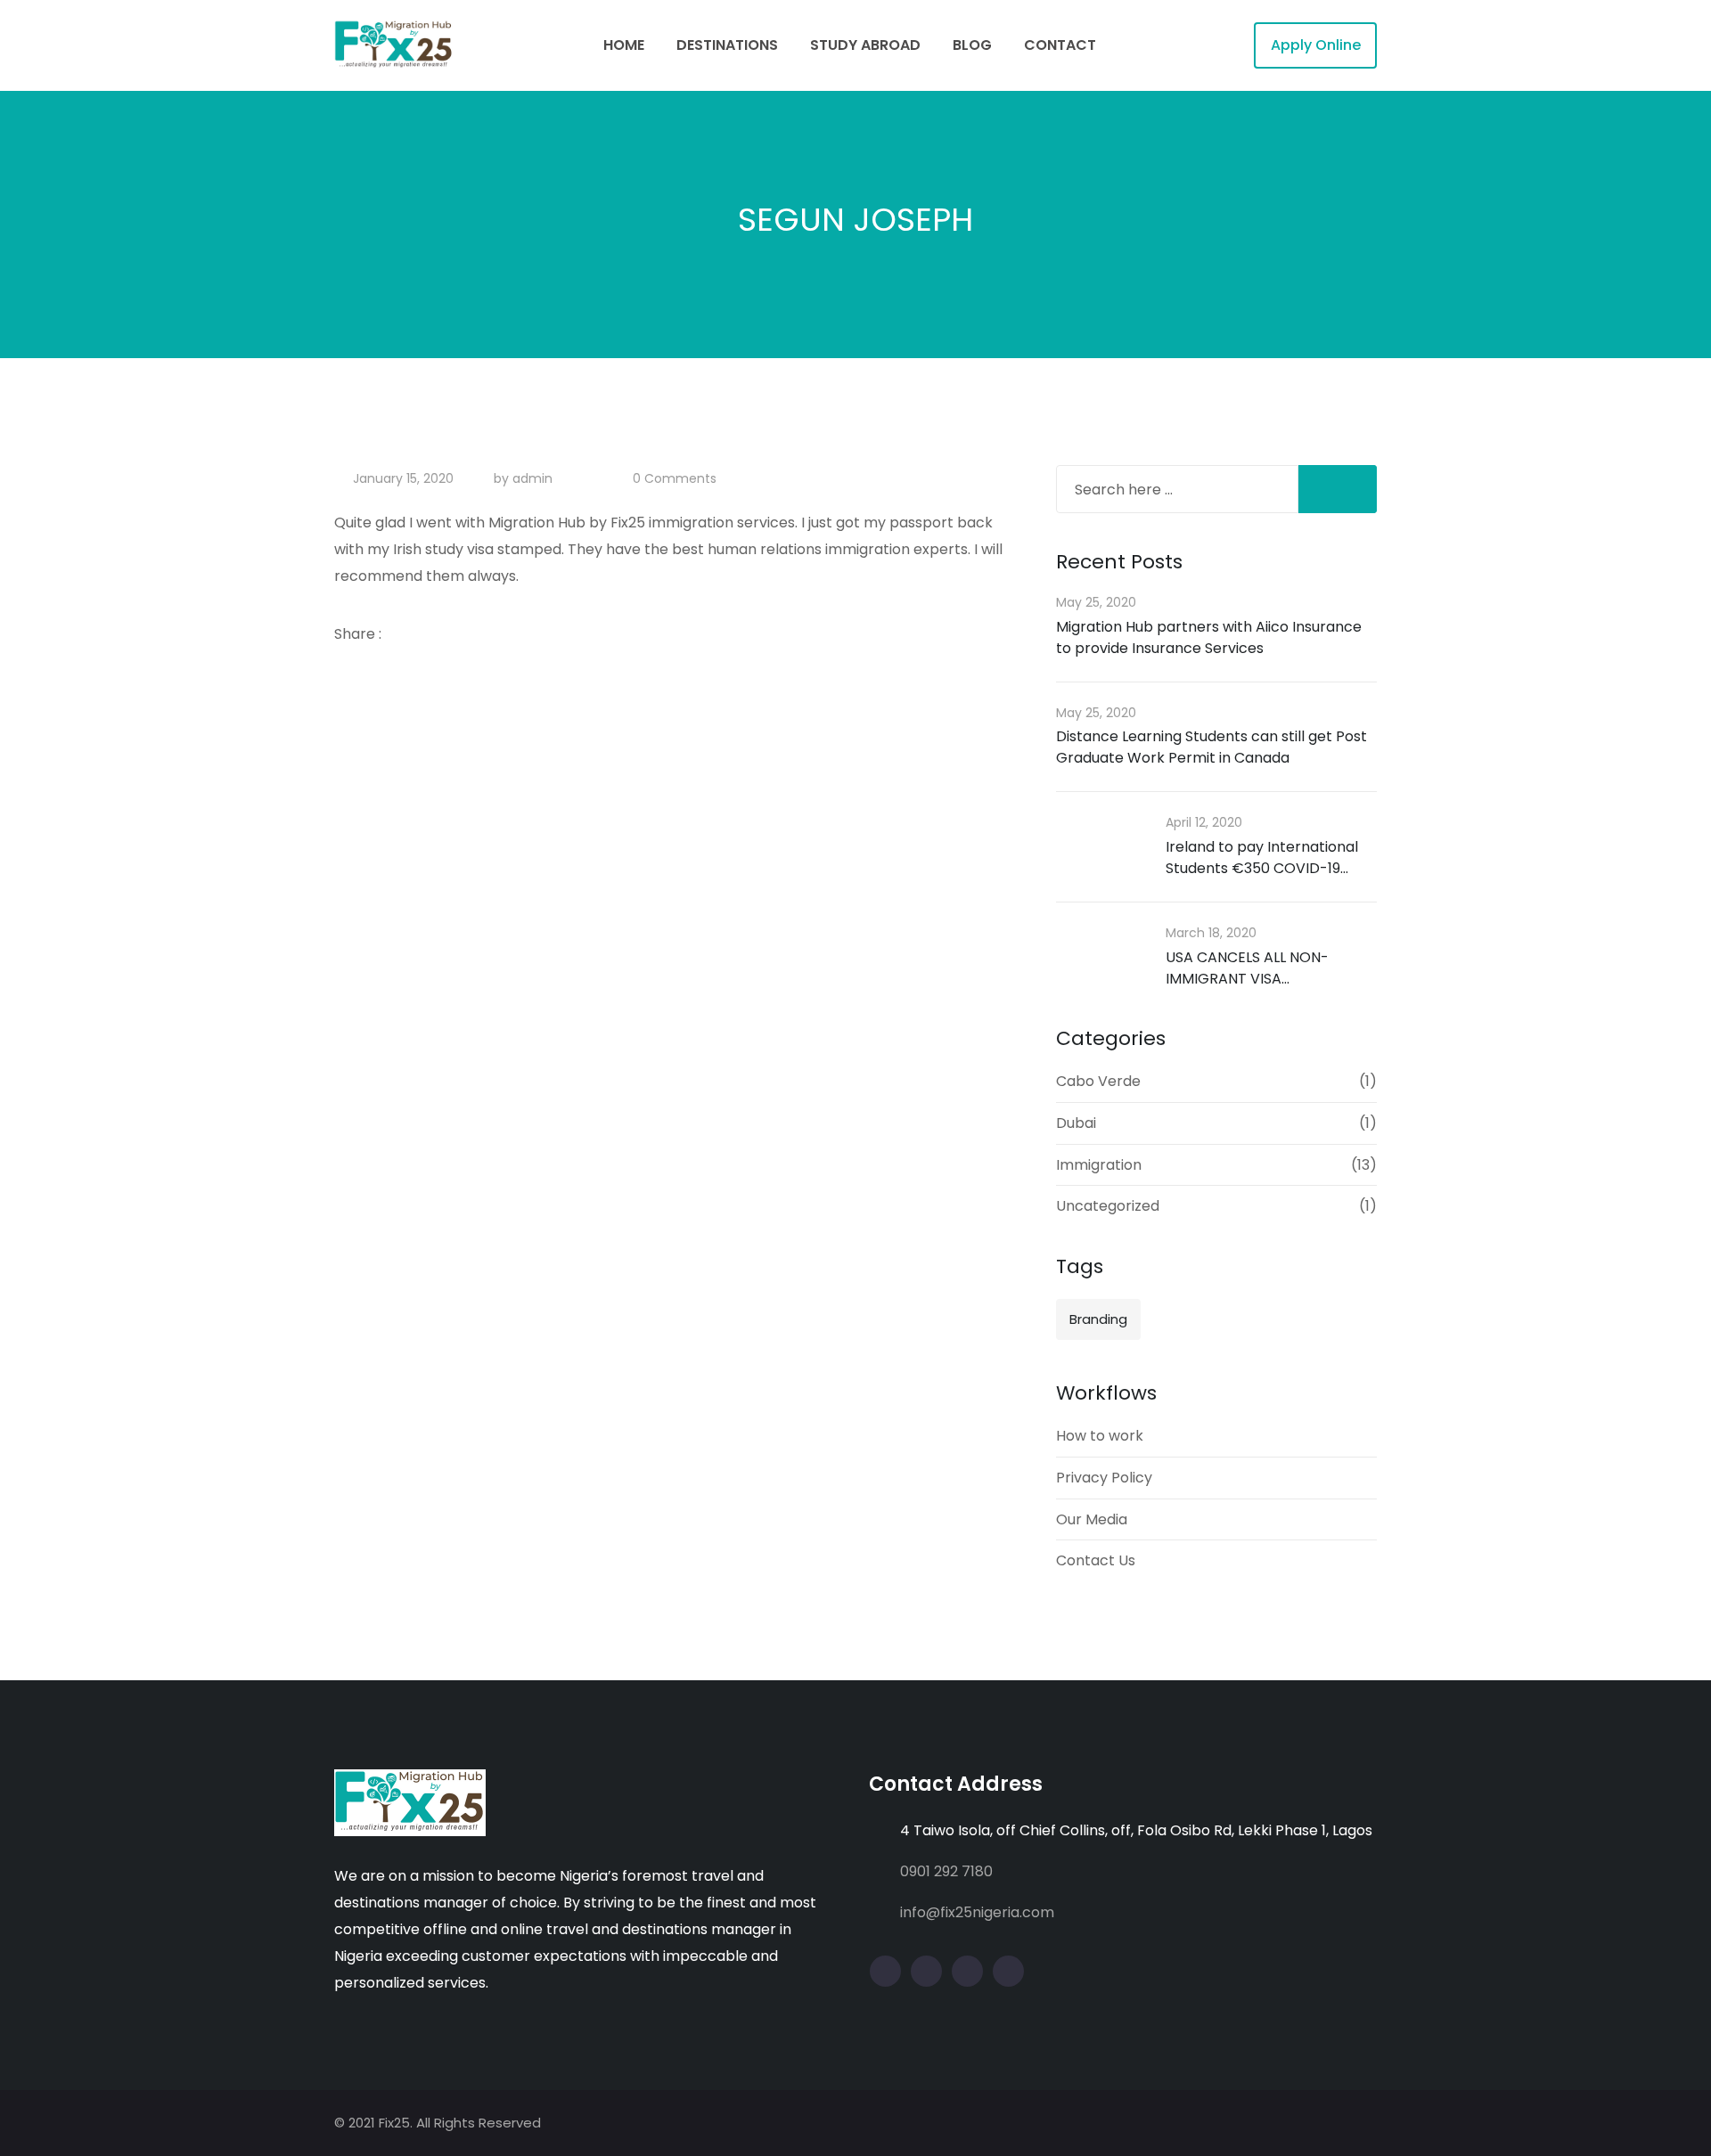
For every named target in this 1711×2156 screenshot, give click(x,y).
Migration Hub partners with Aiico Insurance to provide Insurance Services (1209, 637)
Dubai (1076, 1123)
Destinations (727, 45)
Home (624, 45)
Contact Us (1096, 1560)
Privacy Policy (1104, 1478)
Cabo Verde (1098, 1081)
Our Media (1092, 1519)
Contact (1060, 45)
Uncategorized (1108, 1206)
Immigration (1099, 1165)
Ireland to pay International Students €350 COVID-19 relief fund (1262, 868)
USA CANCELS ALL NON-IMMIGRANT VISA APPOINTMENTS (1247, 979)
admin (532, 478)
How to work (1100, 1436)
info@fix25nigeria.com (977, 1912)
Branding (1098, 1319)
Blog (972, 45)
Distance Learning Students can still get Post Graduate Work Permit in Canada (1212, 747)
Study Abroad (865, 45)
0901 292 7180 (946, 1871)
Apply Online (1316, 45)
